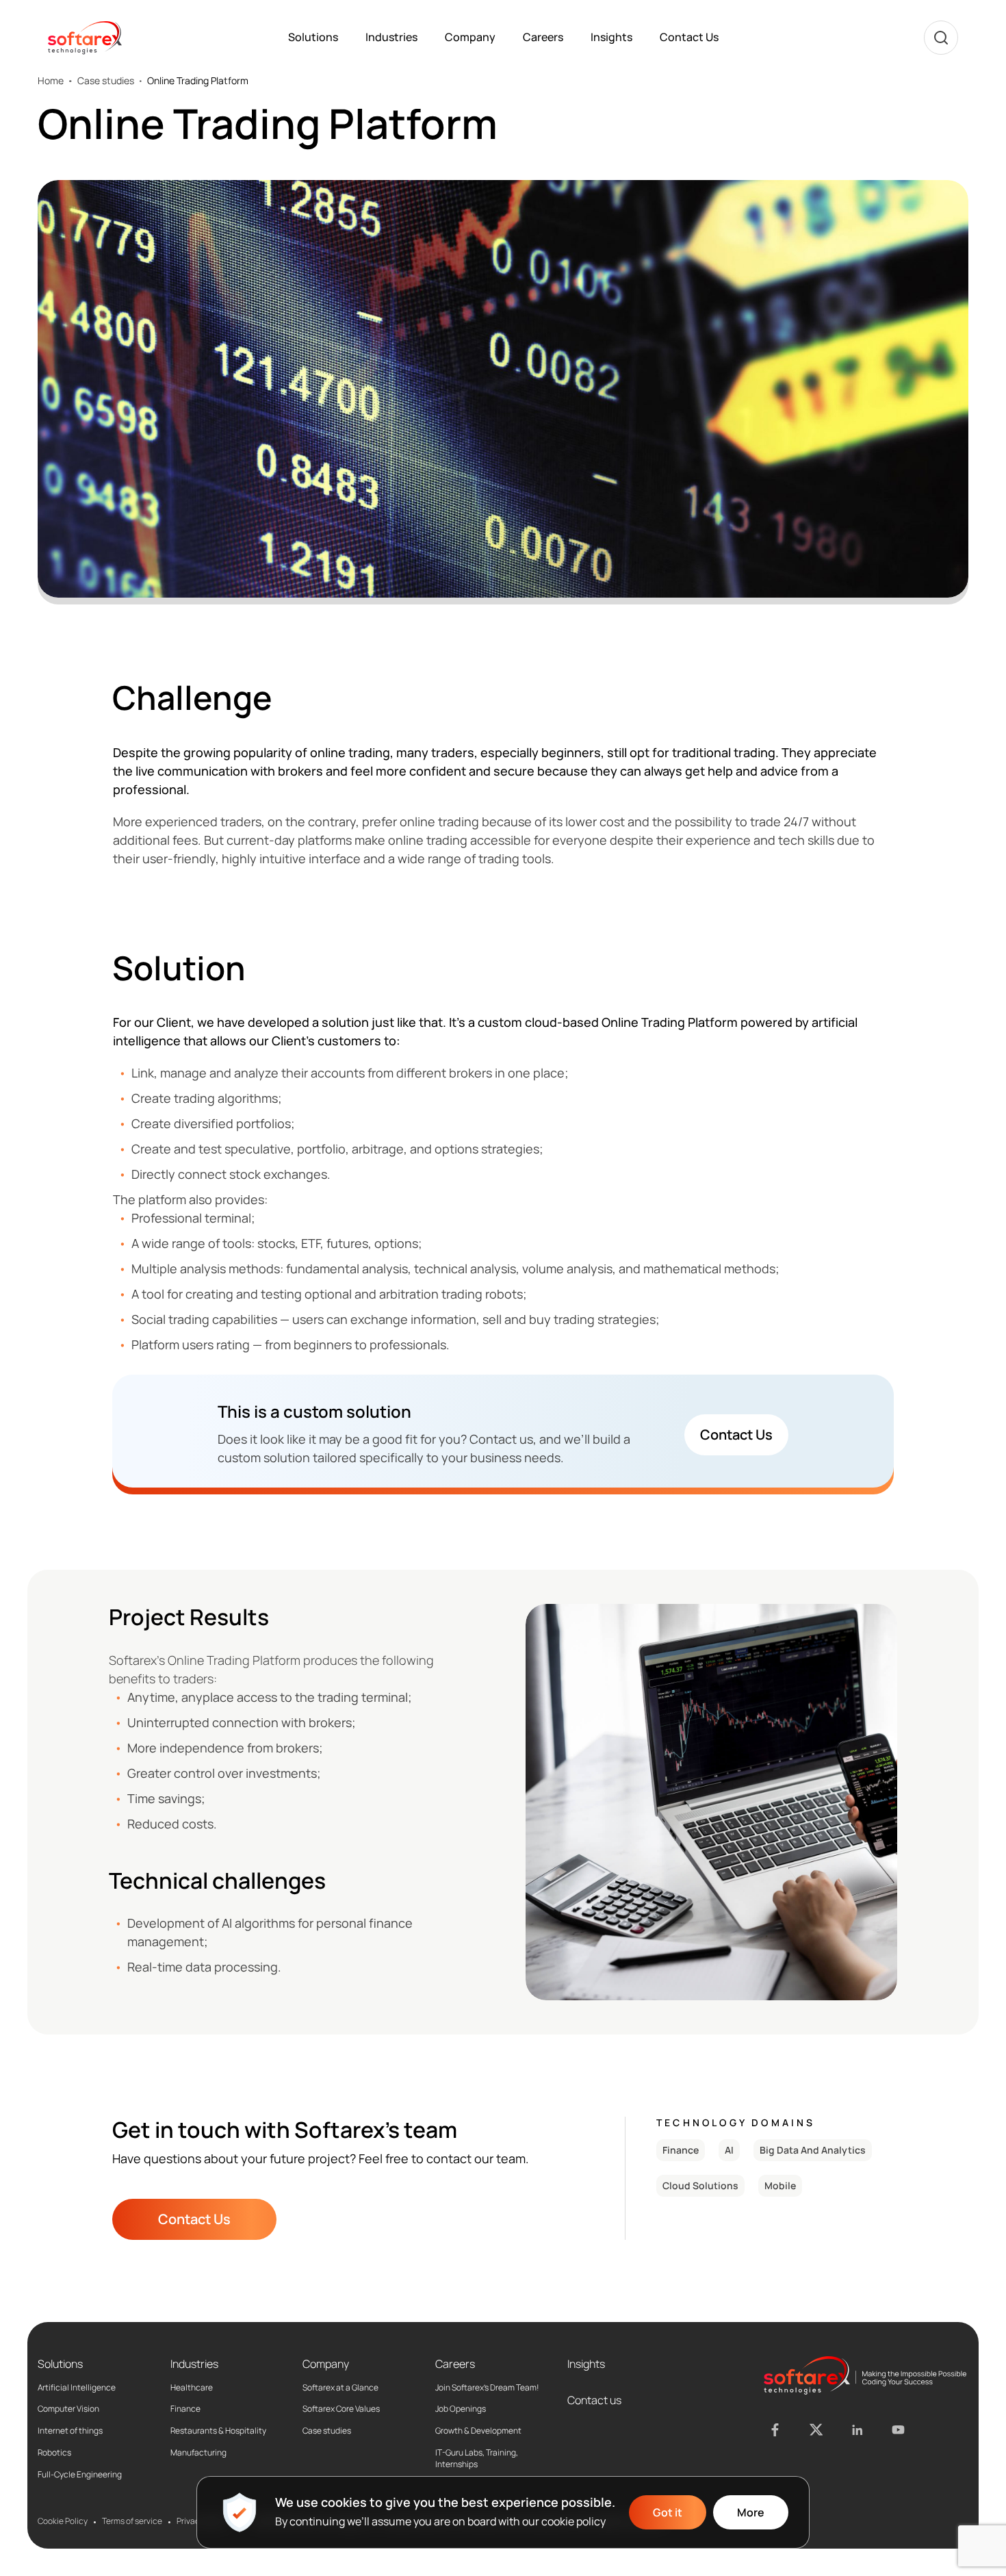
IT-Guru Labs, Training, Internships (477, 2459)
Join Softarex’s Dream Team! (487, 2388)
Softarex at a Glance (340, 2388)
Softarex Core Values (341, 2409)
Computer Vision (68, 2409)
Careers (543, 37)
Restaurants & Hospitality (218, 2431)
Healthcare (192, 2388)
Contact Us (689, 37)
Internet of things (70, 2431)
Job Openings (461, 2409)
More (751, 2512)
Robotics (54, 2453)
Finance (185, 2409)
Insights (611, 37)
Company (470, 37)
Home (51, 81)
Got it (668, 2512)
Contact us (594, 2400)
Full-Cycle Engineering (80, 2475)
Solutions (313, 37)
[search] (941, 38)
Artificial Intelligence (77, 2388)
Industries (391, 37)
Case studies (106, 81)
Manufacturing (198, 2453)
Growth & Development (478, 2431)
